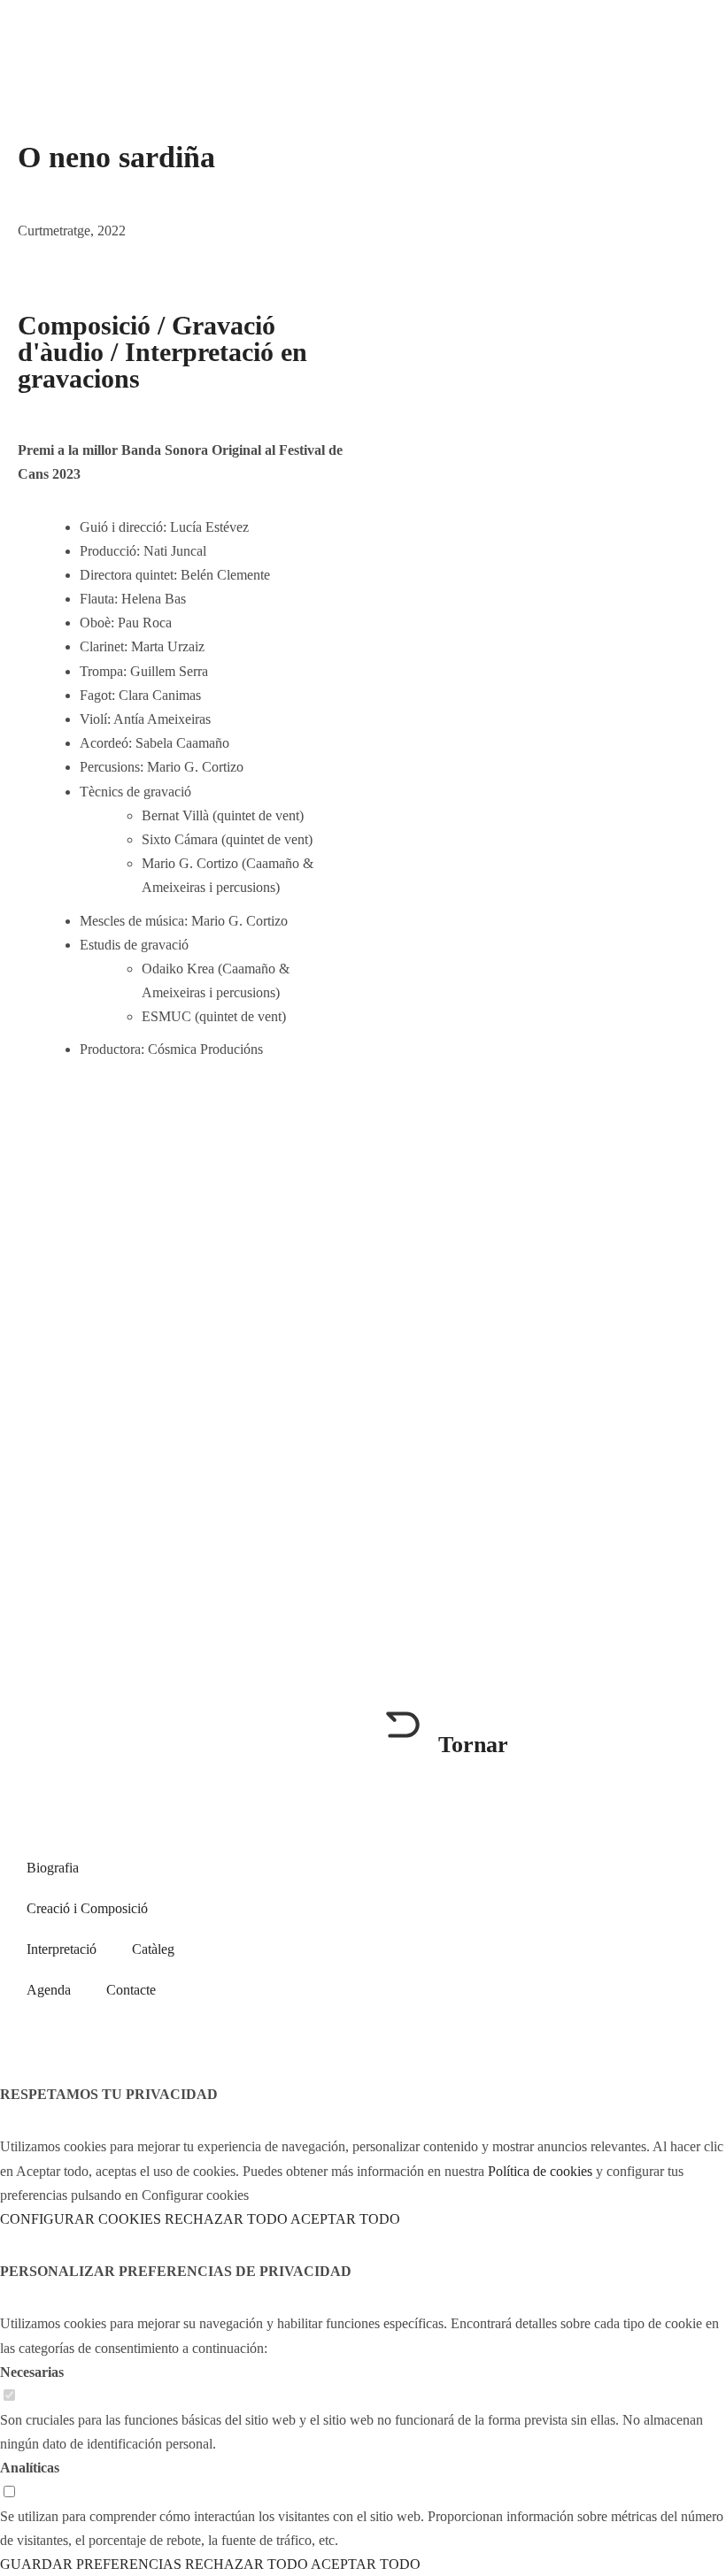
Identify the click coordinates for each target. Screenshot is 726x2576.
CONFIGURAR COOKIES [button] (81, 2219)
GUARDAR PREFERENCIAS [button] (91, 2564)
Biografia (53, 1868)
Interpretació (62, 1949)
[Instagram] (563, 1905)
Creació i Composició (87, 1908)
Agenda (49, 1990)
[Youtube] (515, 1905)
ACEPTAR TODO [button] (345, 2219)
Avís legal (521, 1964)
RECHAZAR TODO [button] (226, 2219)
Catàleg (153, 1949)
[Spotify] (40, 1111)
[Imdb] (88, 1111)
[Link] (135, 1111)
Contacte (131, 1990)
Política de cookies (629, 1964)
